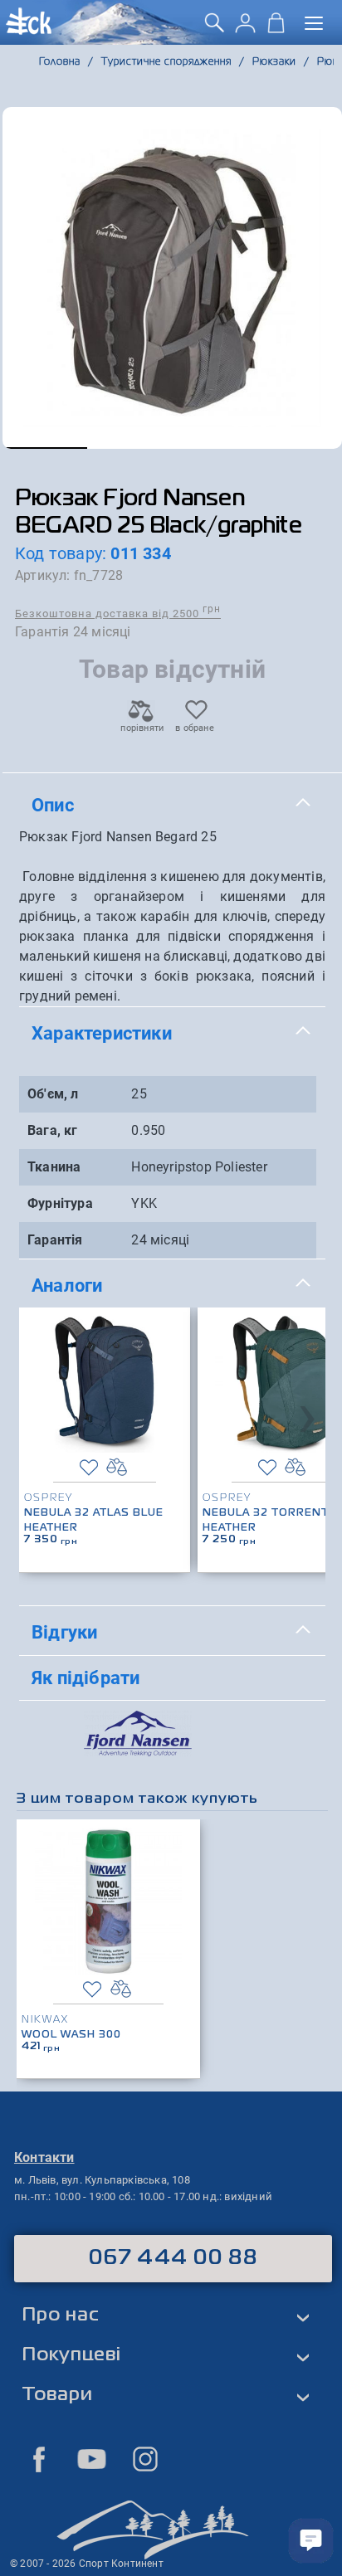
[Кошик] (276, 29)
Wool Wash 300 (71, 2035)
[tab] (172, 806)
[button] (45, 448)
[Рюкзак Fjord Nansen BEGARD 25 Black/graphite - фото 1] (172, 278)
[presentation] (307, 1415)
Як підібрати (85, 1678)
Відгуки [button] (64, 1632)
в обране (195, 728)
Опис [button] (53, 805)
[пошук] (215, 29)
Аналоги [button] (67, 1285)
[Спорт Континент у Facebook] (39, 2459)
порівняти (141, 728)
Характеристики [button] (102, 1033)
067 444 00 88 (173, 2258)
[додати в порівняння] (117, 1467)
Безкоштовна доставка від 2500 (118, 613)
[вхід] (245, 29)
